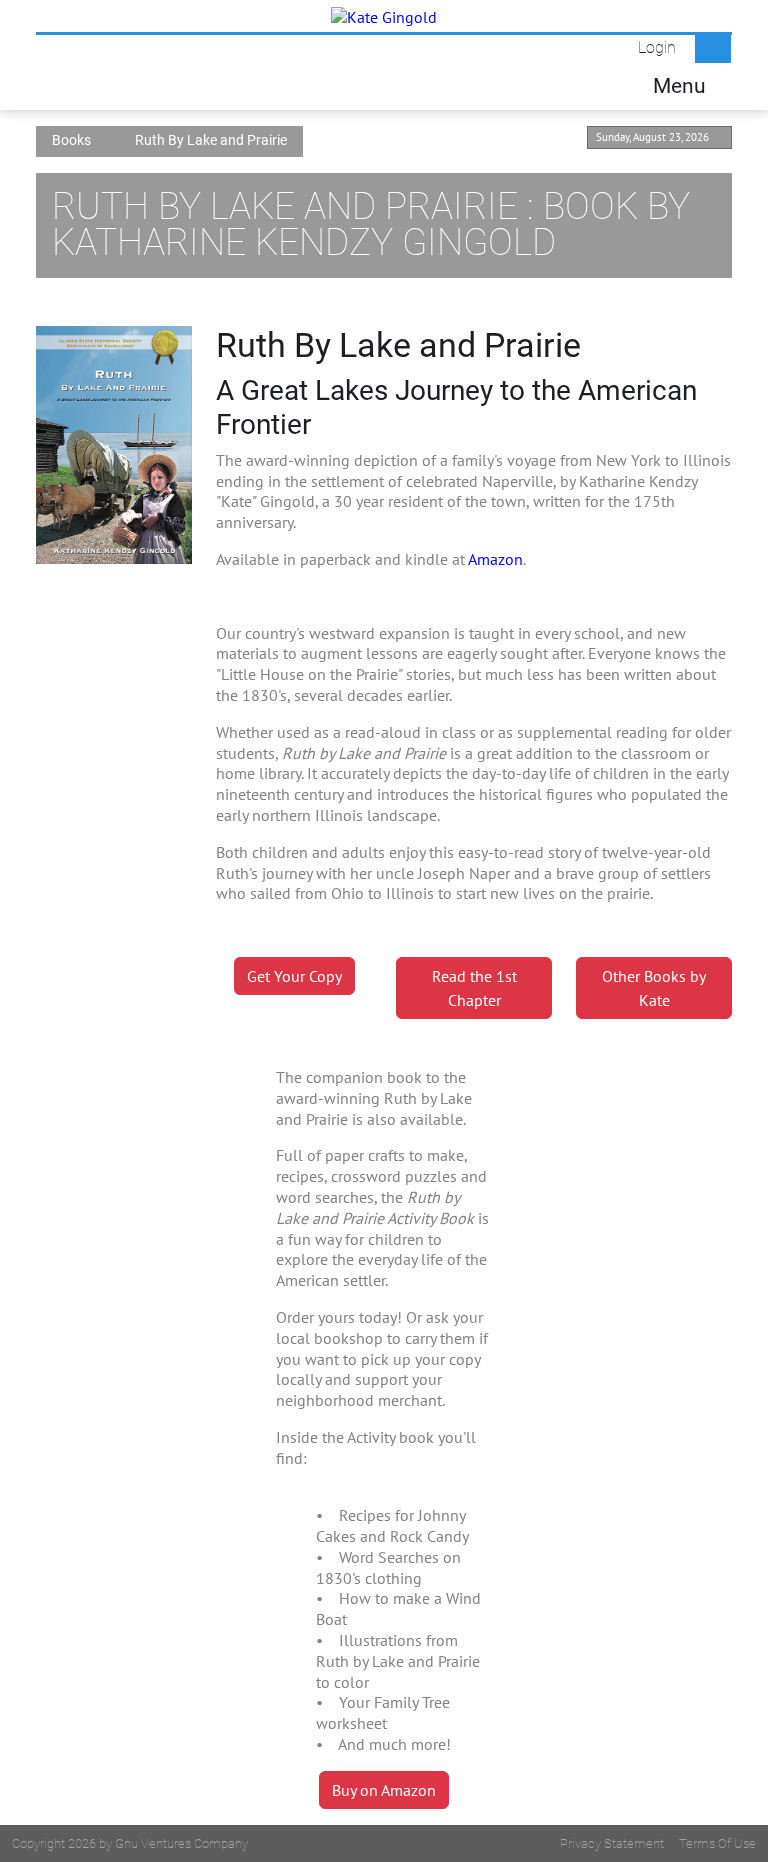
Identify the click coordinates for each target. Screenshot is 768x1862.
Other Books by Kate (654, 988)
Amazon (495, 559)
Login (657, 47)
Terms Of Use (717, 1843)
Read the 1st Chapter (474, 988)
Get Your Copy (294, 976)
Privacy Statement (612, 1843)
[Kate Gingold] (384, 16)
